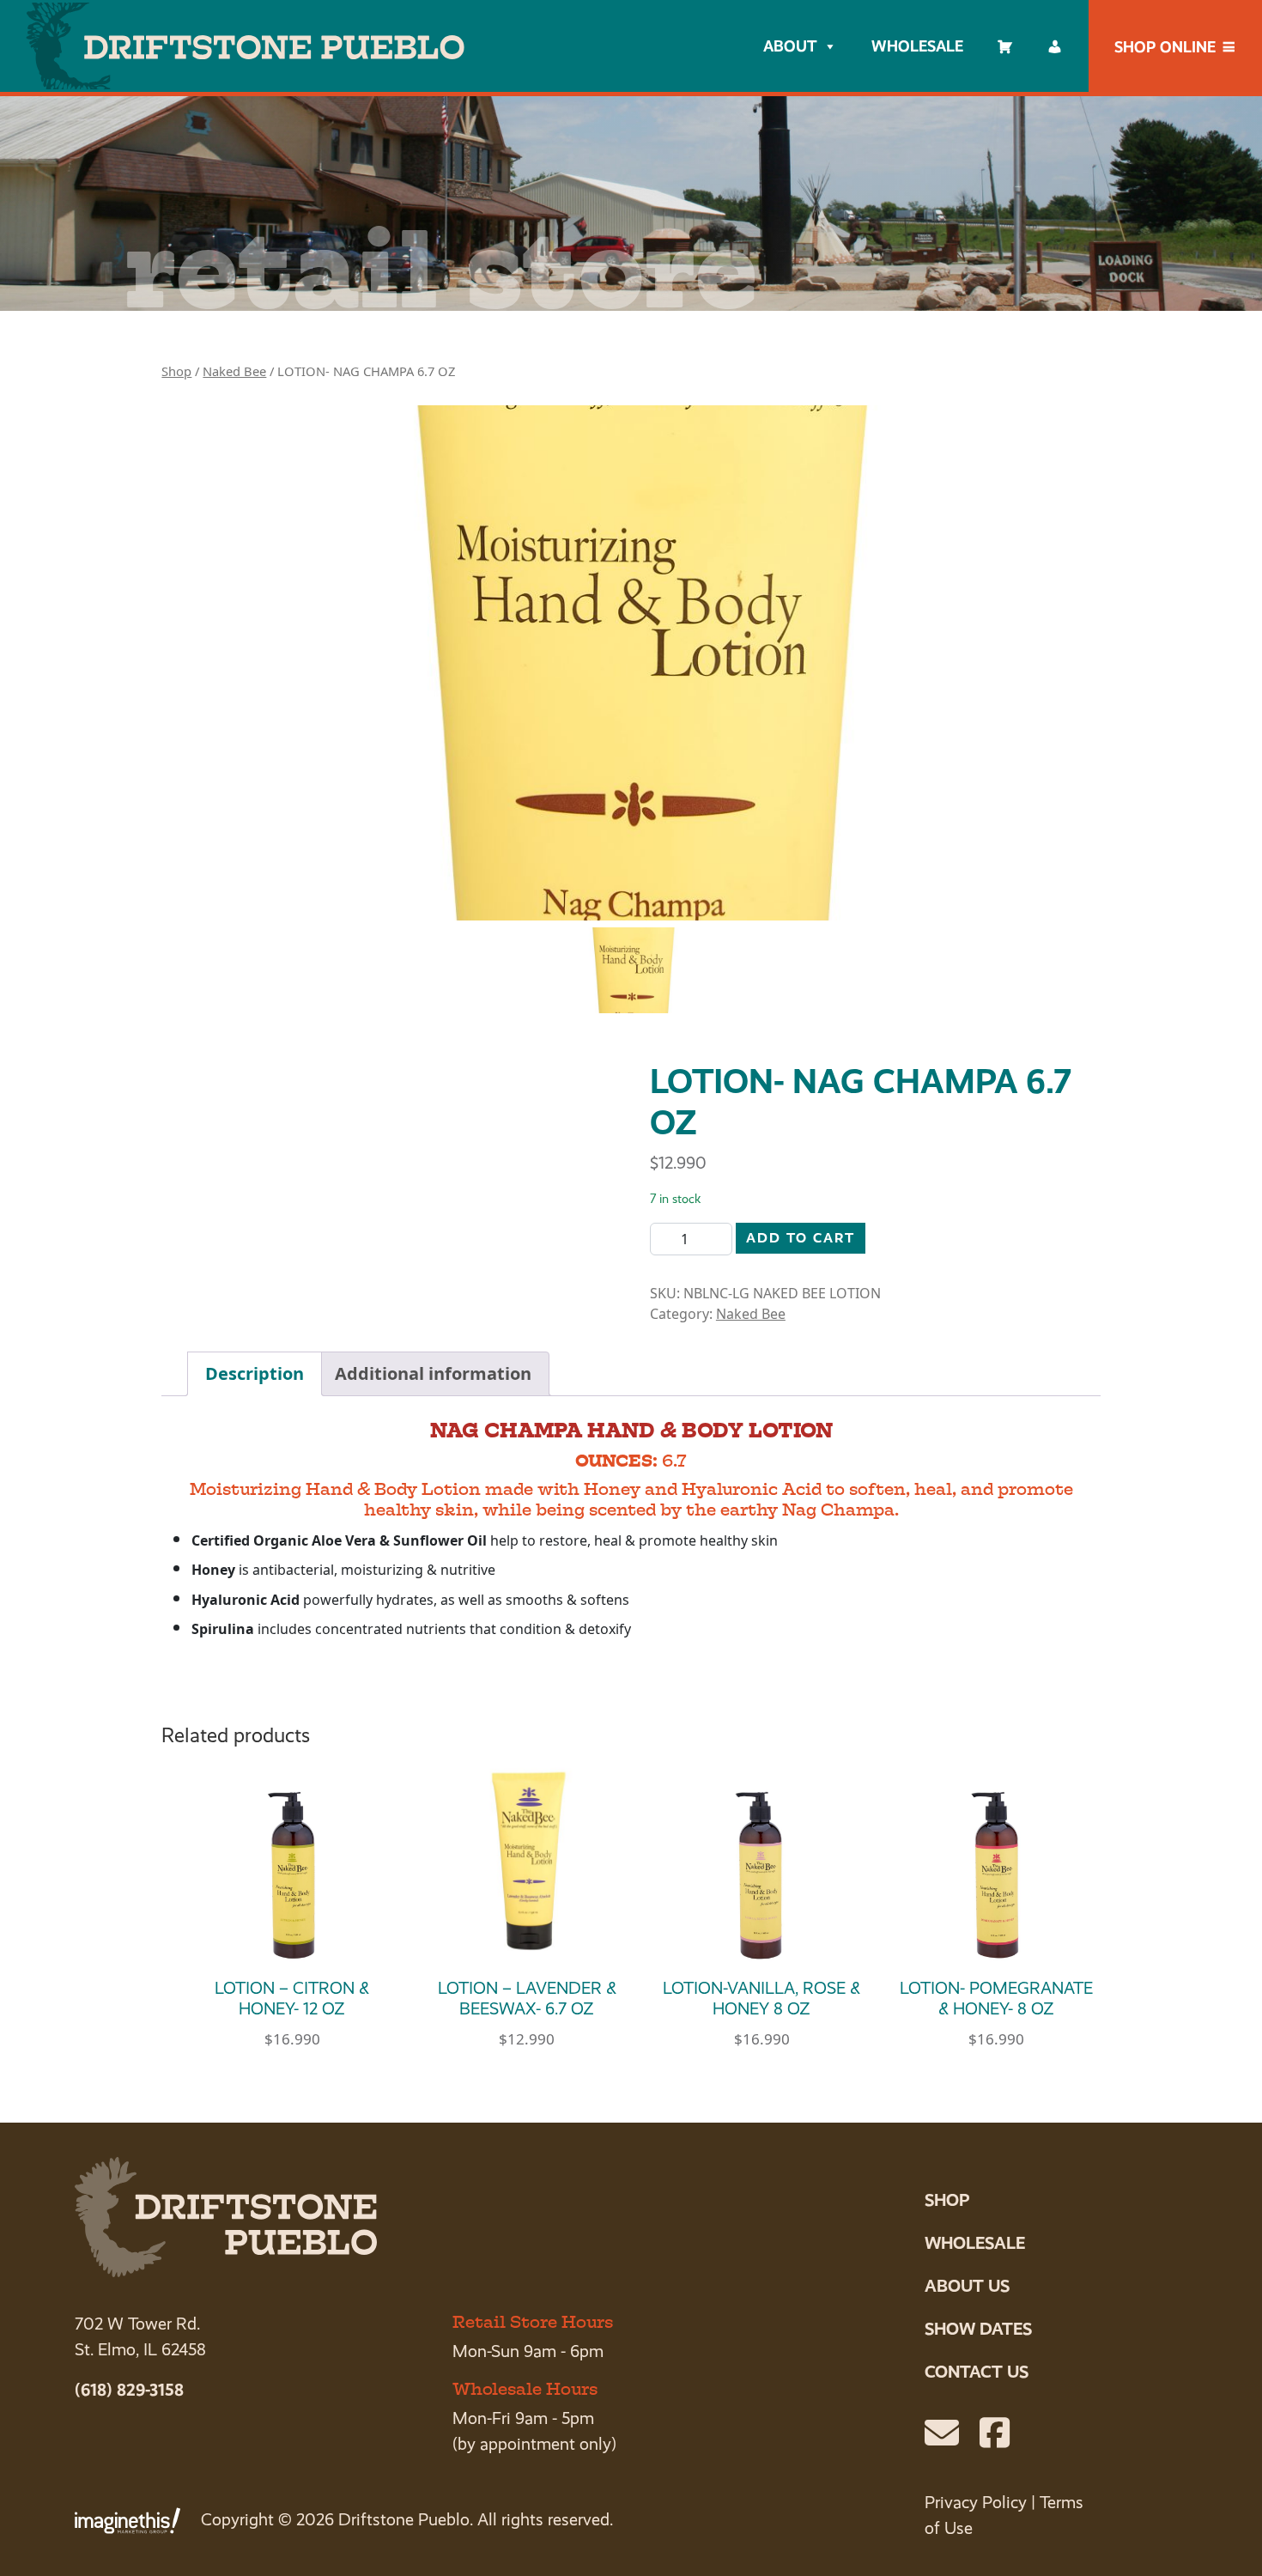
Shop (176, 371)
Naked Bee (234, 371)
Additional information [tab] (433, 1373)
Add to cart (801, 1238)
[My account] (1055, 46)
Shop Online (1165, 47)
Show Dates (978, 2329)
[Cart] (1005, 46)
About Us (967, 2286)
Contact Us (977, 2372)
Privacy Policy (976, 2503)
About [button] (790, 46)
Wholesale (917, 46)
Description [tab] (255, 1373)
